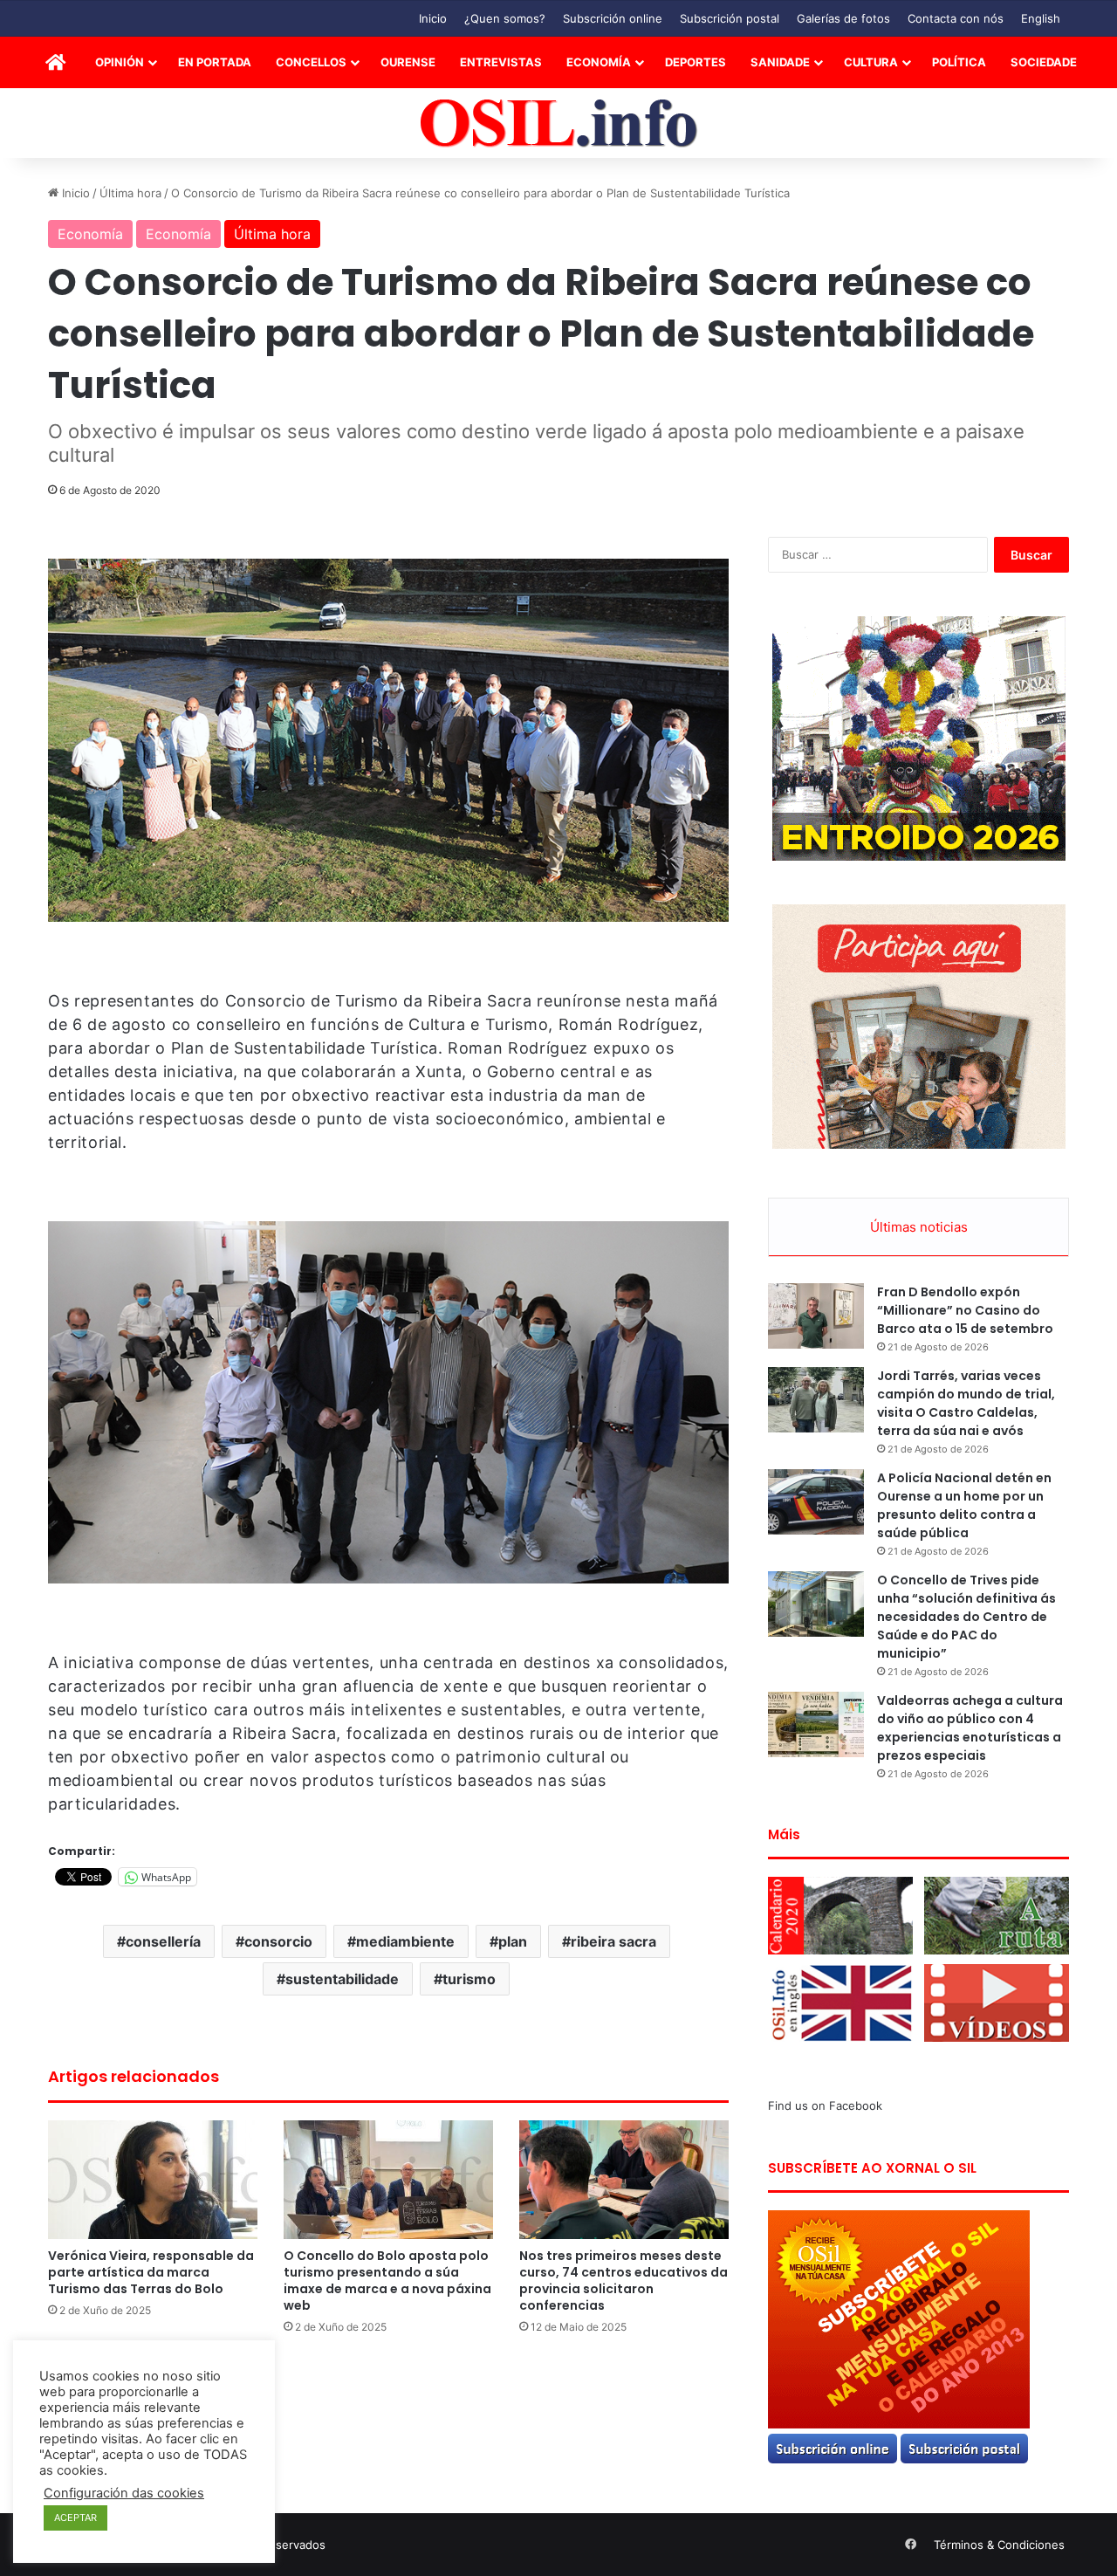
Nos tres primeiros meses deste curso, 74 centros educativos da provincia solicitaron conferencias (624, 2281)
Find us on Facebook (825, 2105)
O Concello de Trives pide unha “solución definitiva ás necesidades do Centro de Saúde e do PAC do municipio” (966, 1617)
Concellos (311, 62)
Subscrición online (613, 18)
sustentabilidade (342, 1979)
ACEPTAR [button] (75, 2518)
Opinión (120, 62)
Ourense (408, 62)
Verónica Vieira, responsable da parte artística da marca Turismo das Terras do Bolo (151, 2272)
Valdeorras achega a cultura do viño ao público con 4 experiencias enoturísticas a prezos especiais (970, 1728)
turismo (469, 1979)
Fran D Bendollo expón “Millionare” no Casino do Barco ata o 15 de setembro (965, 1310)
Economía (599, 62)
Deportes (696, 62)
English (1041, 18)
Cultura (871, 62)
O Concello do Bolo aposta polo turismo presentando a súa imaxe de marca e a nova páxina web (387, 2281)
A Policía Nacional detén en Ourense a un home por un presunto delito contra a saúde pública (964, 1505)
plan (513, 1941)
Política (959, 62)
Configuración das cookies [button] (124, 2493)
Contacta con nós (956, 18)
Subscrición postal (730, 18)
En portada (215, 62)
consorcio (278, 1941)
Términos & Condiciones (999, 2545)
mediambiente (405, 1941)
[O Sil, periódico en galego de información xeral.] (559, 124)
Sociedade (1044, 62)
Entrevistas (501, 62)
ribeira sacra (613, 1941)
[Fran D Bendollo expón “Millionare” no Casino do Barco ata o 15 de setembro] (816, 1316)
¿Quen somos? (505, 18)
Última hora (130, 193)
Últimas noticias (919, 1227)
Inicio (433, 18)
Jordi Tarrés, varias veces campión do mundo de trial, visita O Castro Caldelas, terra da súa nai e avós (966, 1403)
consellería (163, 1941)
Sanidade (780, 62)
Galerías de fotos (843, 18)
